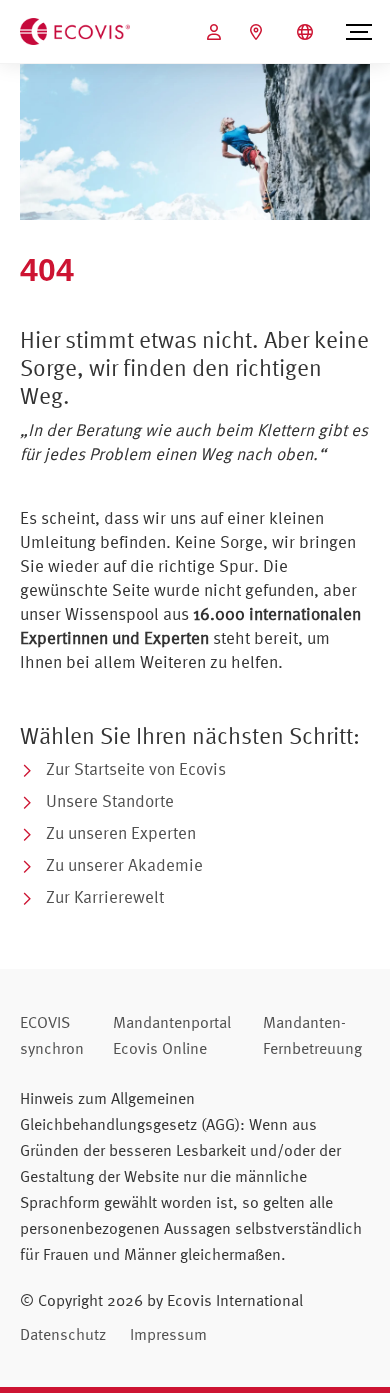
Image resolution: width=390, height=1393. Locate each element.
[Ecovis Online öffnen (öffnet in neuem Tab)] (216, 32)
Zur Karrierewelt (105, 896)
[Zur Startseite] (75, 30)
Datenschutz (63, 1334)
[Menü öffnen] (359, 32)
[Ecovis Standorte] (258, 32)
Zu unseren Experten (121, 832)
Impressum (168, 1334)
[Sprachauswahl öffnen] (307, 32)
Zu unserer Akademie (124, 864)
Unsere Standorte (110, 800)
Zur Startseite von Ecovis (136, 768)
